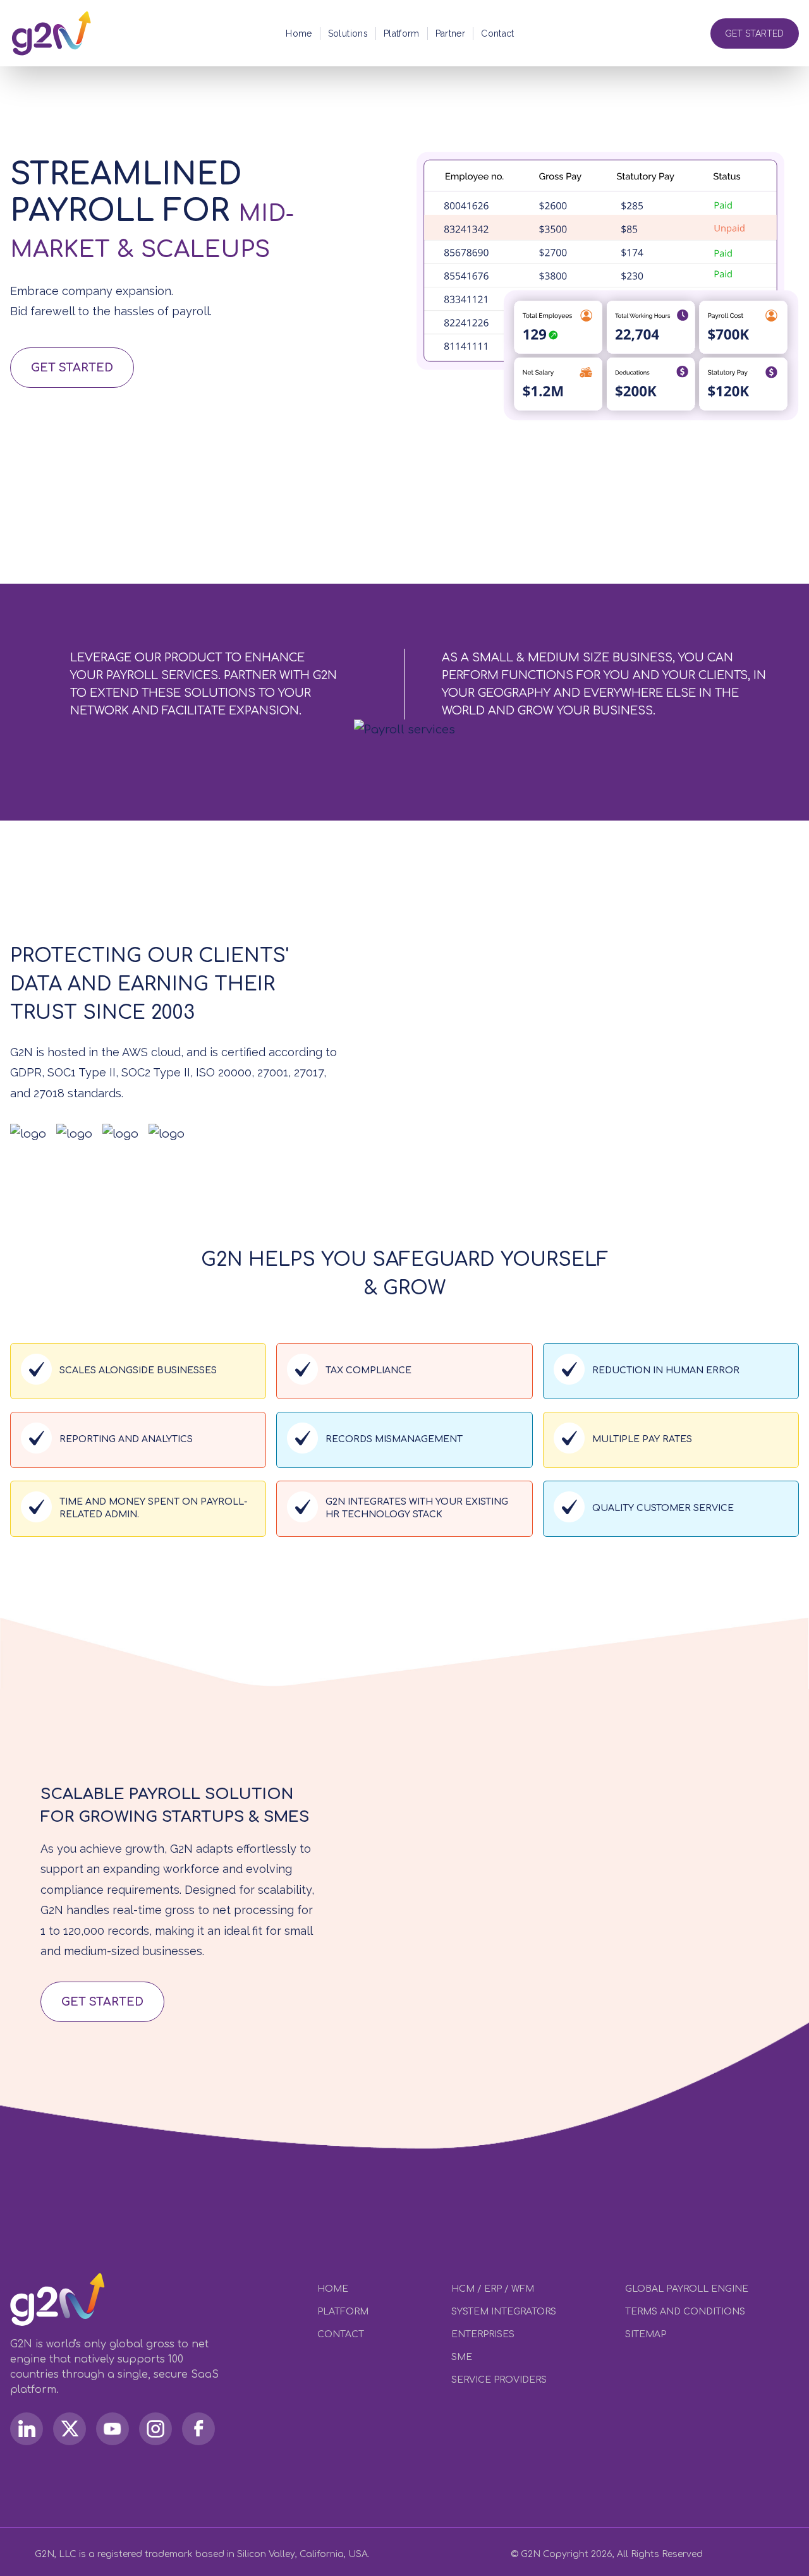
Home (299, 33)
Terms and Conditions (685, 2312)
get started (102, 2002)
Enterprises (483, 2334)
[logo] (55, 33)
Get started (72, 368)
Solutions (348, 33)
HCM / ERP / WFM (493, 2289)
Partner (450, 33)
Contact (497, 33)
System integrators (504, 2312)
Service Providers (499, 2380)
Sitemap (646, 2334)
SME (462, 2357)
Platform (402, 33)
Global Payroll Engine (687, 2289)
